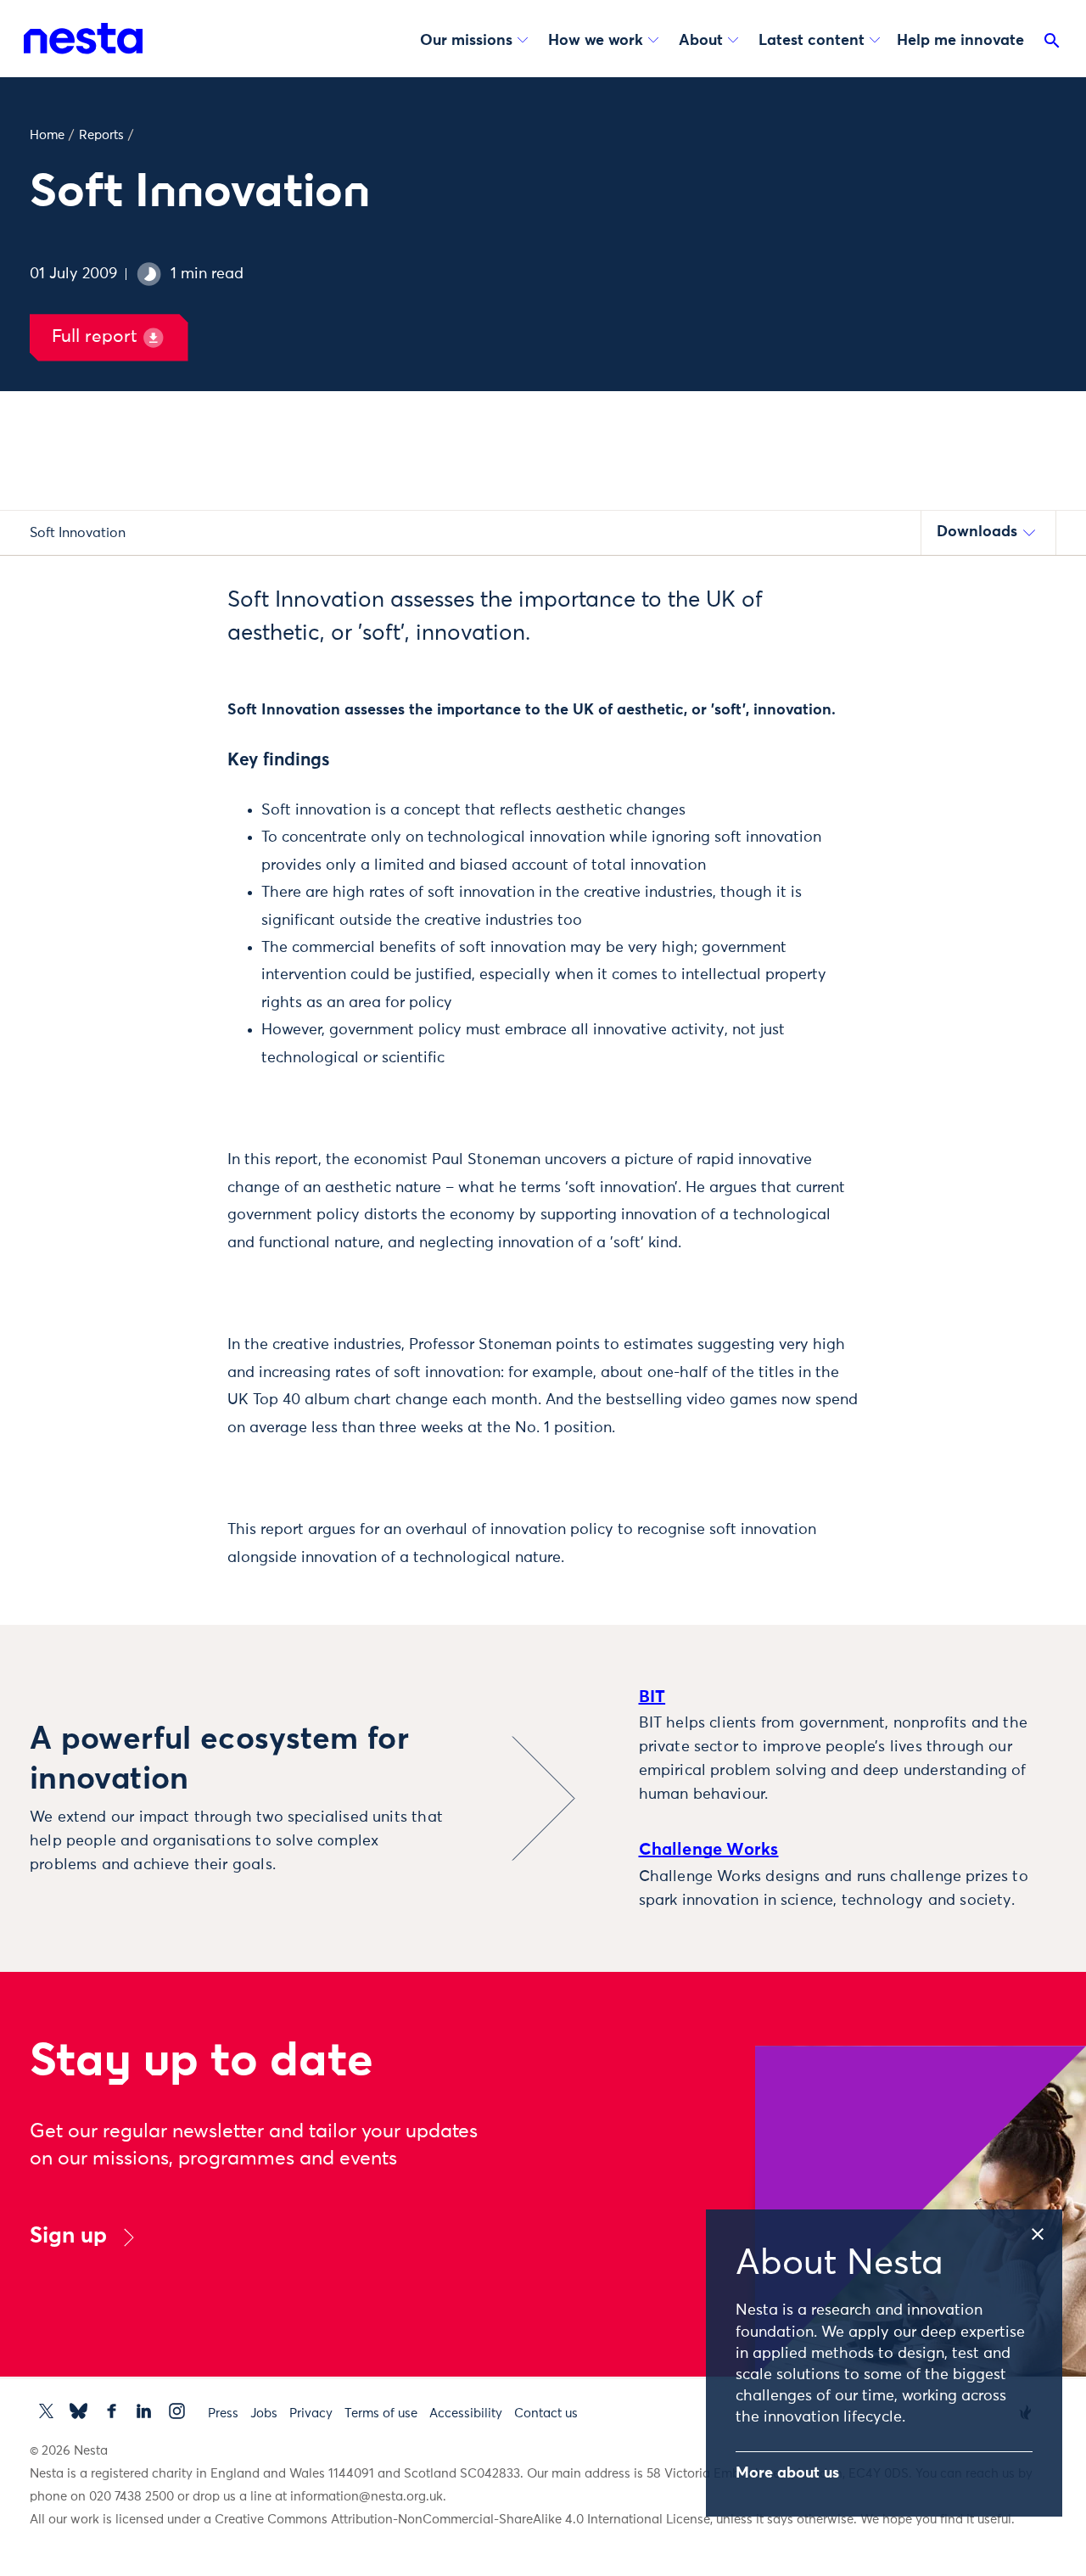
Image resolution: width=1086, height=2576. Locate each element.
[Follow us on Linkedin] (144, 2411)
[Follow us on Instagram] (177, 2411)
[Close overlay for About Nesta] (1045, 2231)
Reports (101, 135)
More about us (787, 2473)
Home (47, 135)
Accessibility (466, 2414)
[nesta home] (83, 38)
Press (223, 2414)
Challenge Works (709, 1850)
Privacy (311, 2414)
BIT (652, 1697)
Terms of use (381, 2414)
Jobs (264, 2414)
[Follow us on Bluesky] (78, 2411)
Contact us (546, 2414)
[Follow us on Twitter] (46, 2411)
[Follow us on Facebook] (112, 2411)
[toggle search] (1052, 44)
